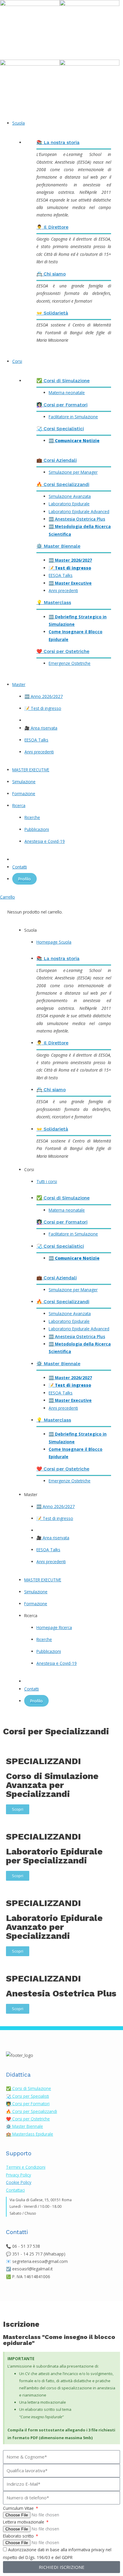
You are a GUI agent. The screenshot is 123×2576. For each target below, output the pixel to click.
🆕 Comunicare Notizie (74, 441)
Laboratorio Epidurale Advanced (79, 511)
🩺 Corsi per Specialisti (27, 2096)
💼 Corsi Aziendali (57, 460)
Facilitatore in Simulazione (73, 417)
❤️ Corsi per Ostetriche (63, 651)
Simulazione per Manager (73, 472)
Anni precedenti (63, 590)
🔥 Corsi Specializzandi (63, 484)
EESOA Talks (61, 575)
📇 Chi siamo (51, 274)
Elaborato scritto (19, 2536)
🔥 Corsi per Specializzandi (31, 2111)
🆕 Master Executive (70, 583)
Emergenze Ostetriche (70, 663)
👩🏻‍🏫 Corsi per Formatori (62, 405)
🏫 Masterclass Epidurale (30, 2134)
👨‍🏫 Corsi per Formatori (28, 2104)
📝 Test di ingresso (70, 568)
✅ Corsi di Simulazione (63, 381)
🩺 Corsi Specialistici (60, 429)
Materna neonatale (67, 393)
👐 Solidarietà (52, 313)
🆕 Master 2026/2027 (70, 560)
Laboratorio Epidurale (69, 504)
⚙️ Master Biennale (58, 546)
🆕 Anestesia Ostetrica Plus (77, 519)
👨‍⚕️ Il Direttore (52, 227)
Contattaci (15, 2190)
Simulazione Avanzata (70, 496)
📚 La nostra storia (58, 143)
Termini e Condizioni (26, 2167)
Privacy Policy (19, 2175)
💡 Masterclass (54, 603)
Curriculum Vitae (19, 2508)
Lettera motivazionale (24, 2522)
